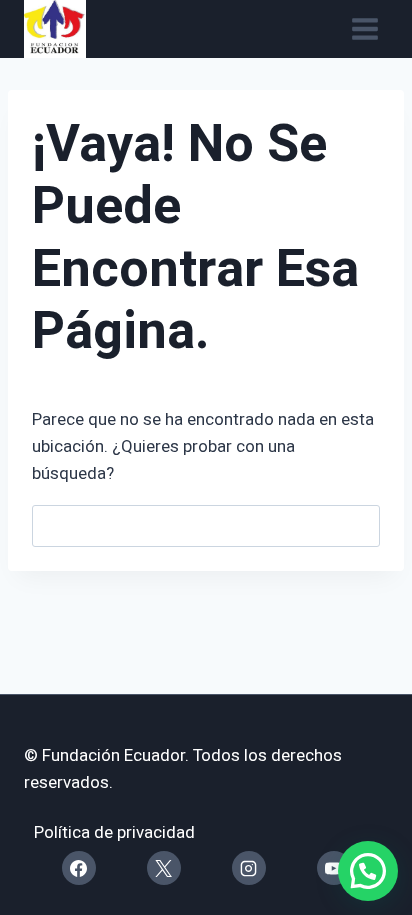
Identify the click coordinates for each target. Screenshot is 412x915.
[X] (164, 868)
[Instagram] (249, 868)
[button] (368, 871)
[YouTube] (334, 868)
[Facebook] (79, 868)
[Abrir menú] (364, 29)
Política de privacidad (114, 832)
